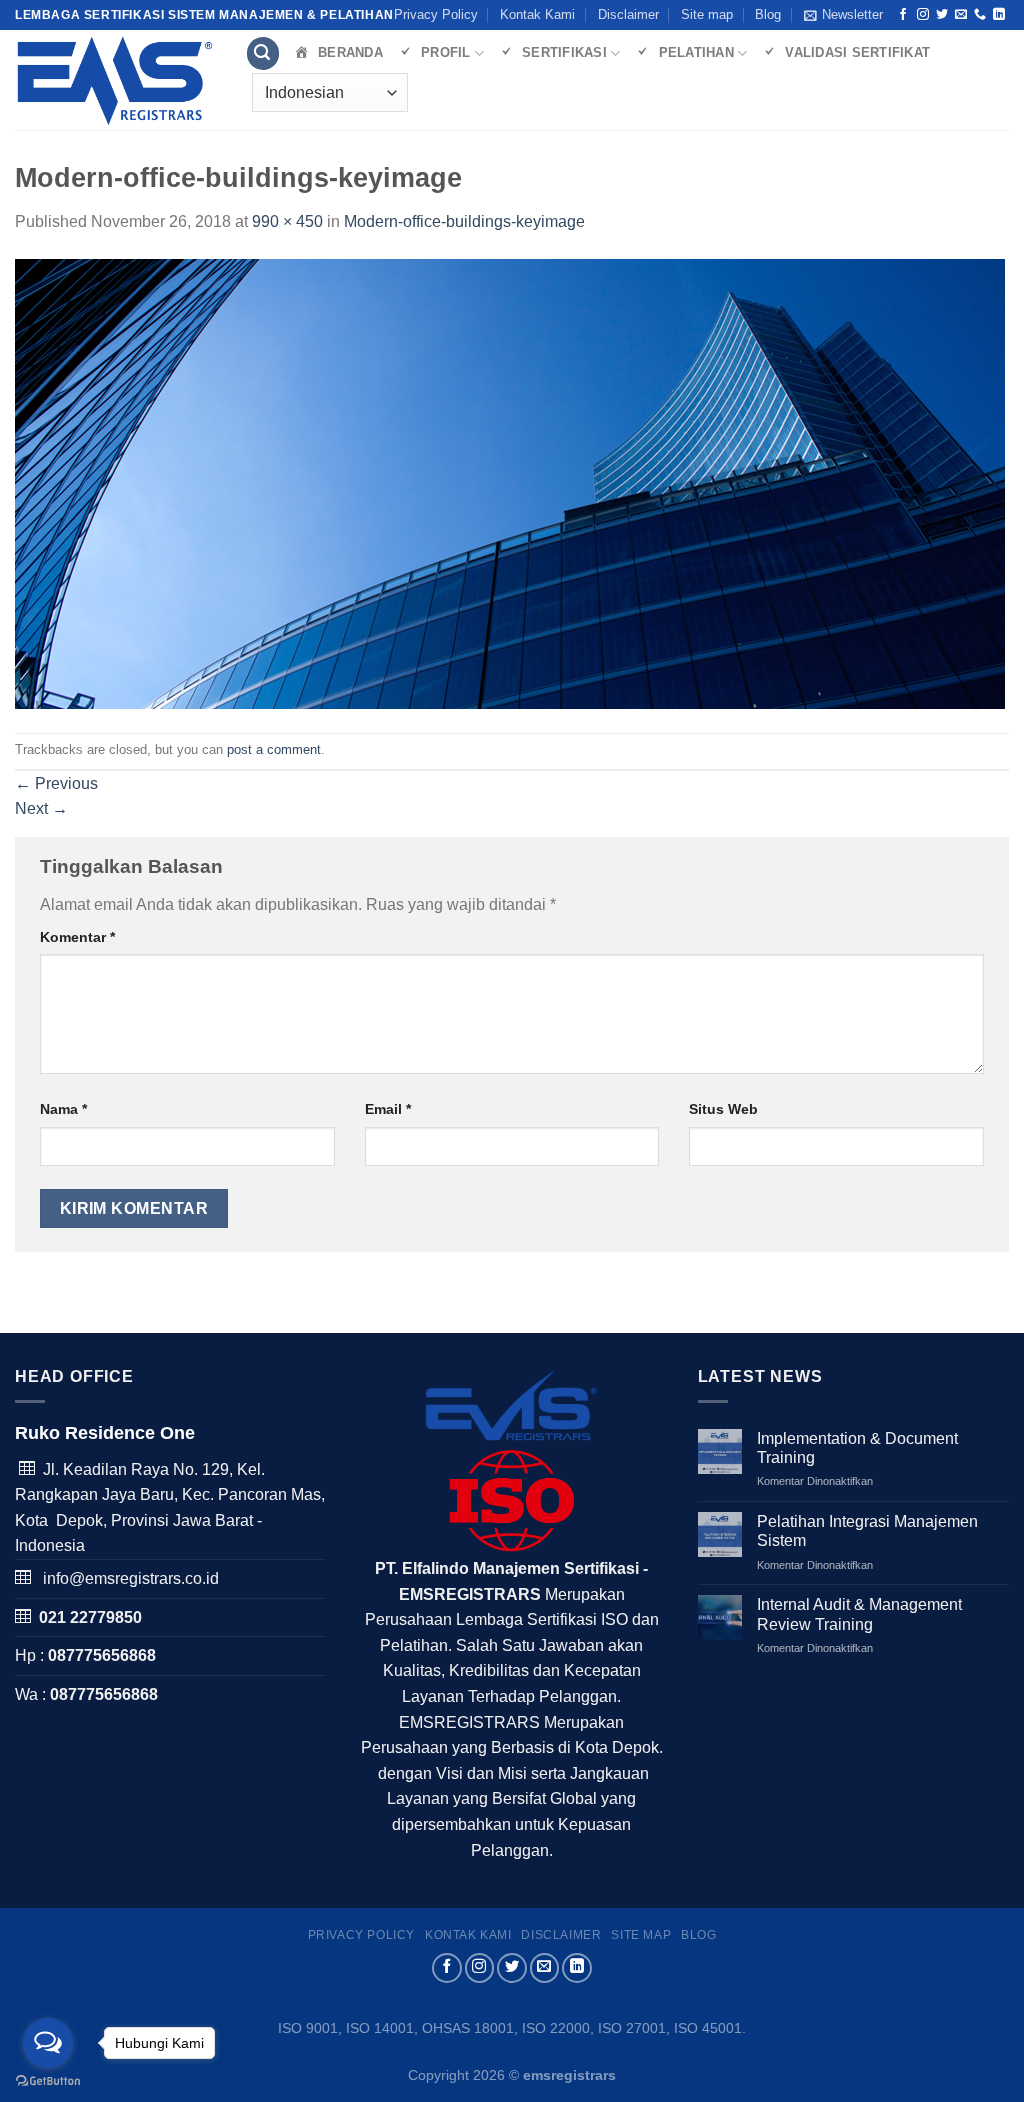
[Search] (263, 53)
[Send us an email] (961, 15)
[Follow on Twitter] (942, 15)
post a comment (274, 749)
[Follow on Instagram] (923, 15)
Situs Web (723, 1109)
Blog (768, 14)
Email (388, 1109)
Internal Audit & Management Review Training (859, 1614)
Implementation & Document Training (857, 1448)
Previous (56, 783)
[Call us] (980, 15)
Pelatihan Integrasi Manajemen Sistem (867, 1531)
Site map (707, 14)
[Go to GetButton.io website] (48, 2081)
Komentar (77, 937)
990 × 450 (287, 221)
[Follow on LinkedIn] (999, 15)
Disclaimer (628, 14)
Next (41, 808)
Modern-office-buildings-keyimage (464, 221)
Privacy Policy (436, 14)
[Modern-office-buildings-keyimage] (510, 482)
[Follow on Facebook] (903, 15)
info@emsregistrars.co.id (131, 1578)
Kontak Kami (537, 14)
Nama (63, 1109)
